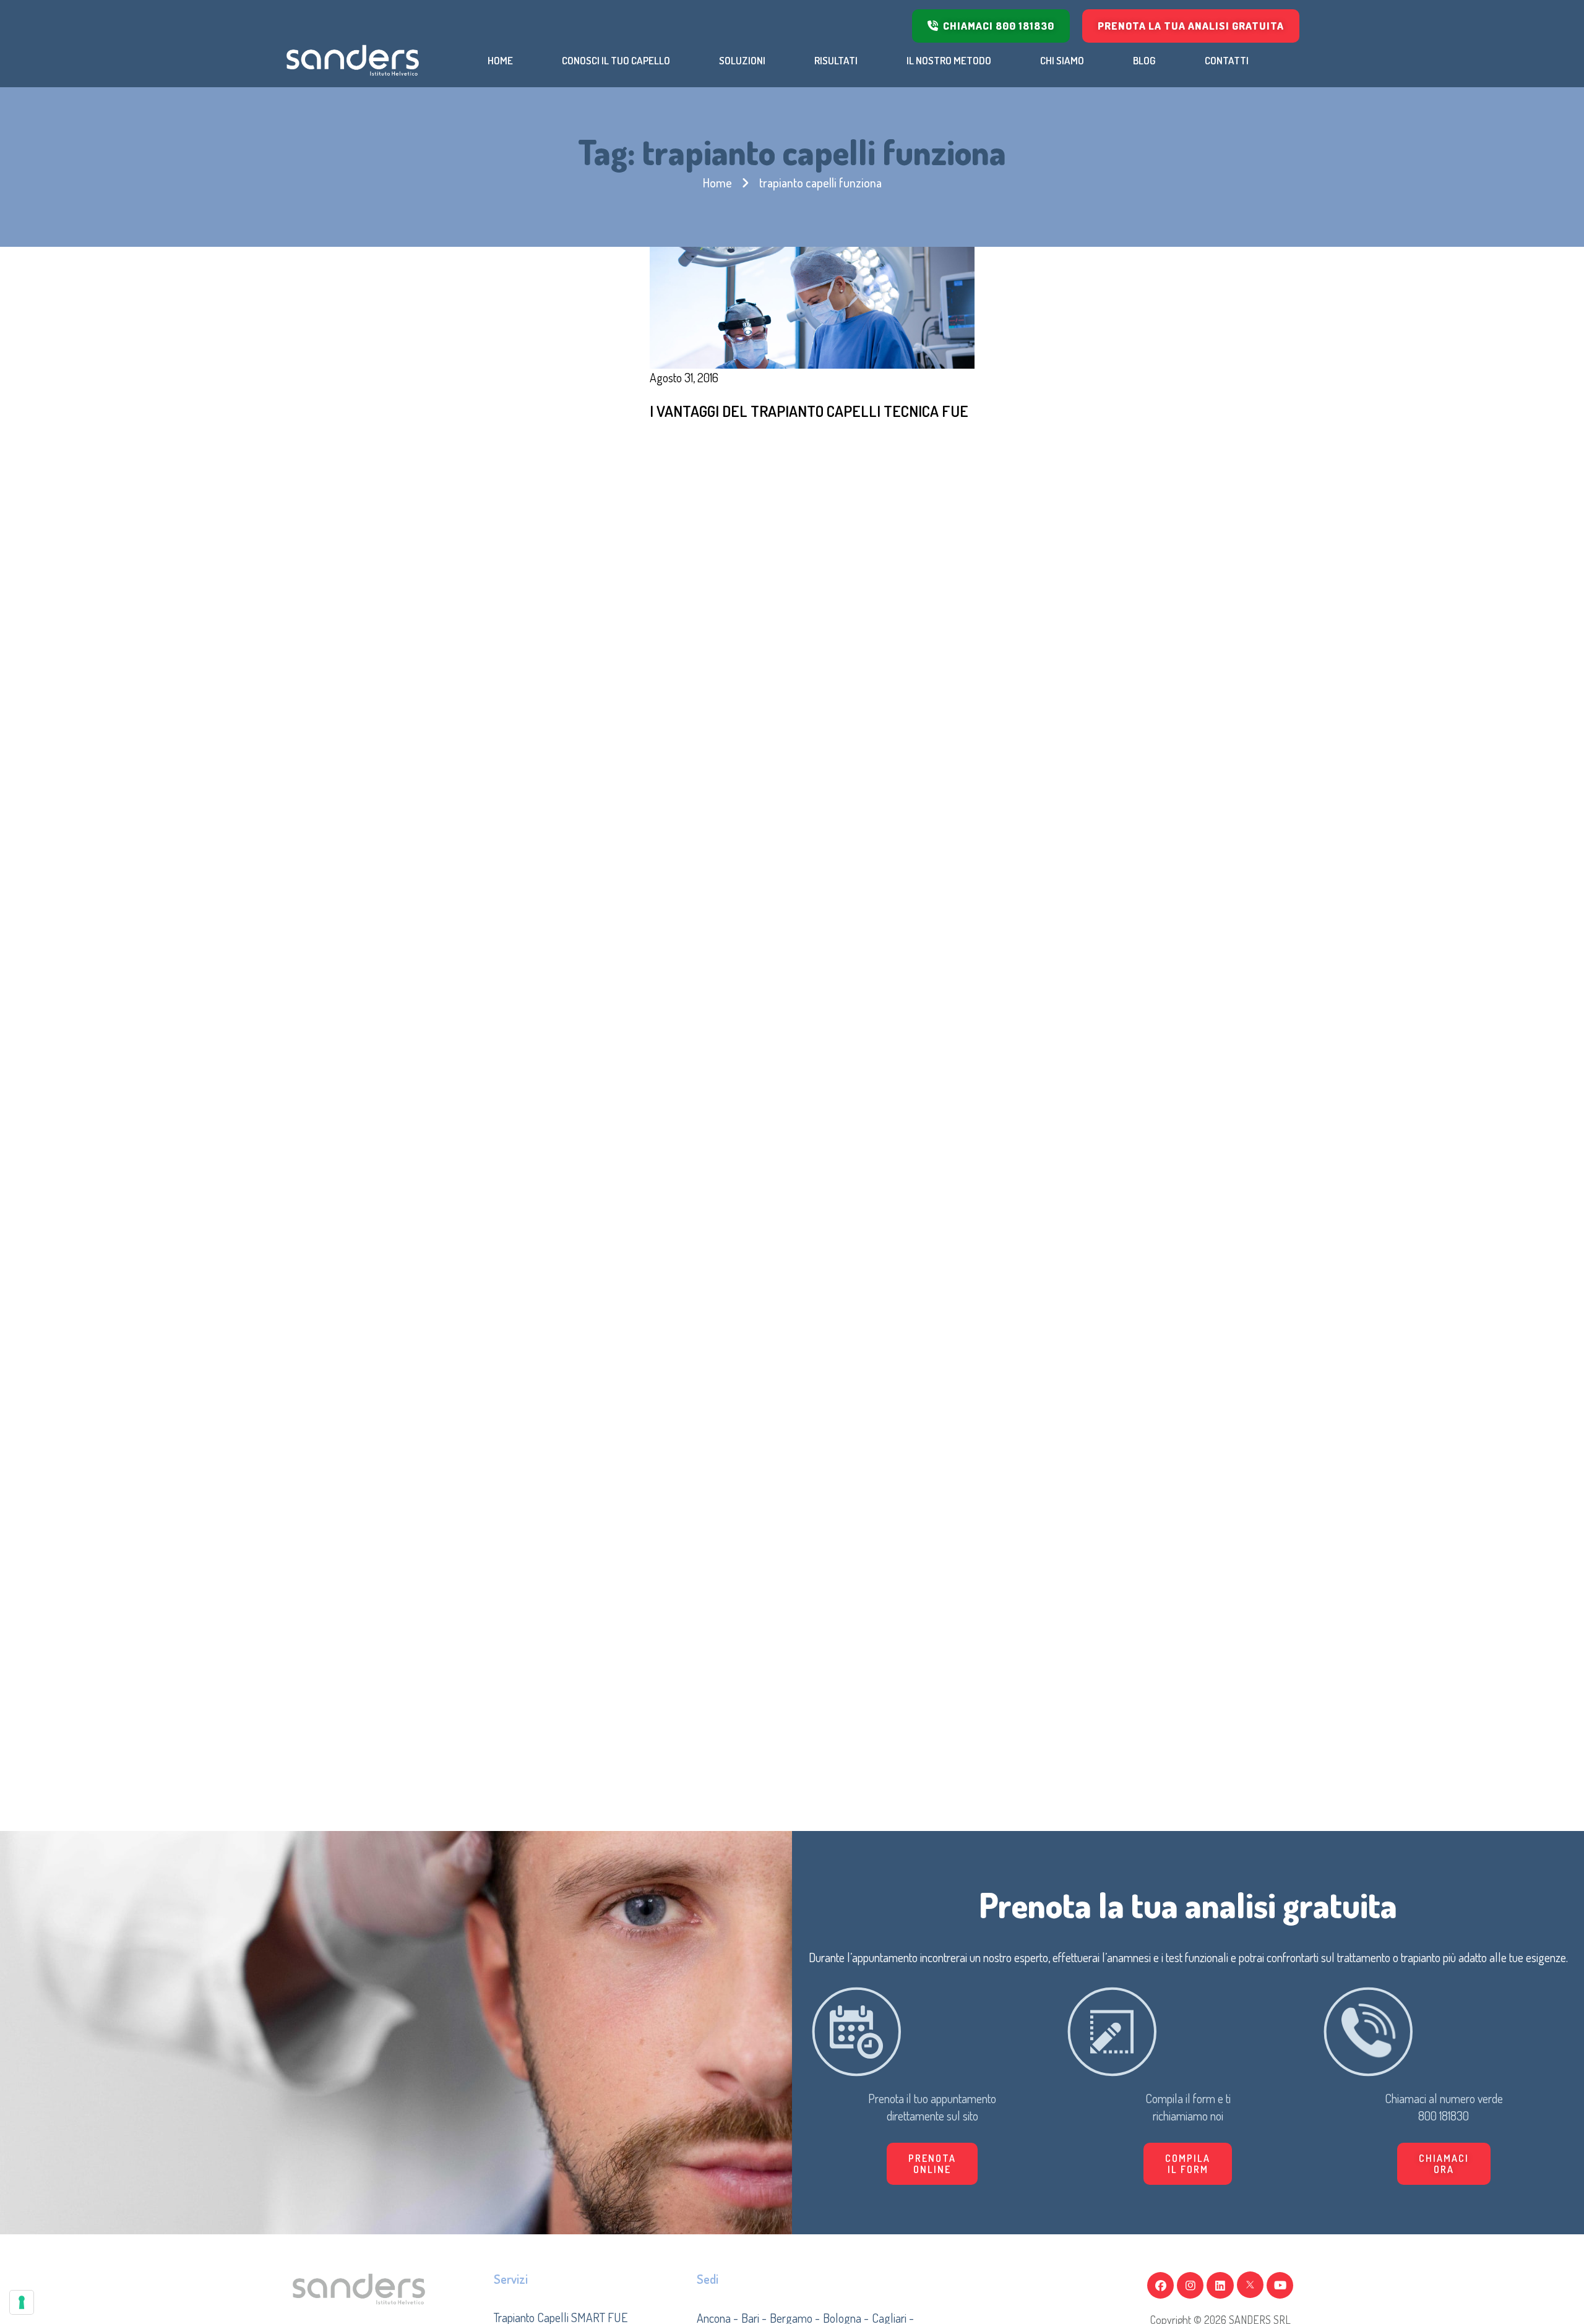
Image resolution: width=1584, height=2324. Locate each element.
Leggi (699, 447)
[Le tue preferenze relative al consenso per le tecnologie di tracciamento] (22, 2302)
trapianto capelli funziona (820, 182)
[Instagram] (1190, 2285)
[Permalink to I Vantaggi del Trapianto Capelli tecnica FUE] (812, 306)
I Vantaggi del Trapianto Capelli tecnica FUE (809, 411)
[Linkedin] (1220, 2285)
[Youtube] (1280, 2285)
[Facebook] (1160, 2285)
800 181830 (1444, 2116)
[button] (1188, 2164)
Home (717, 182)
